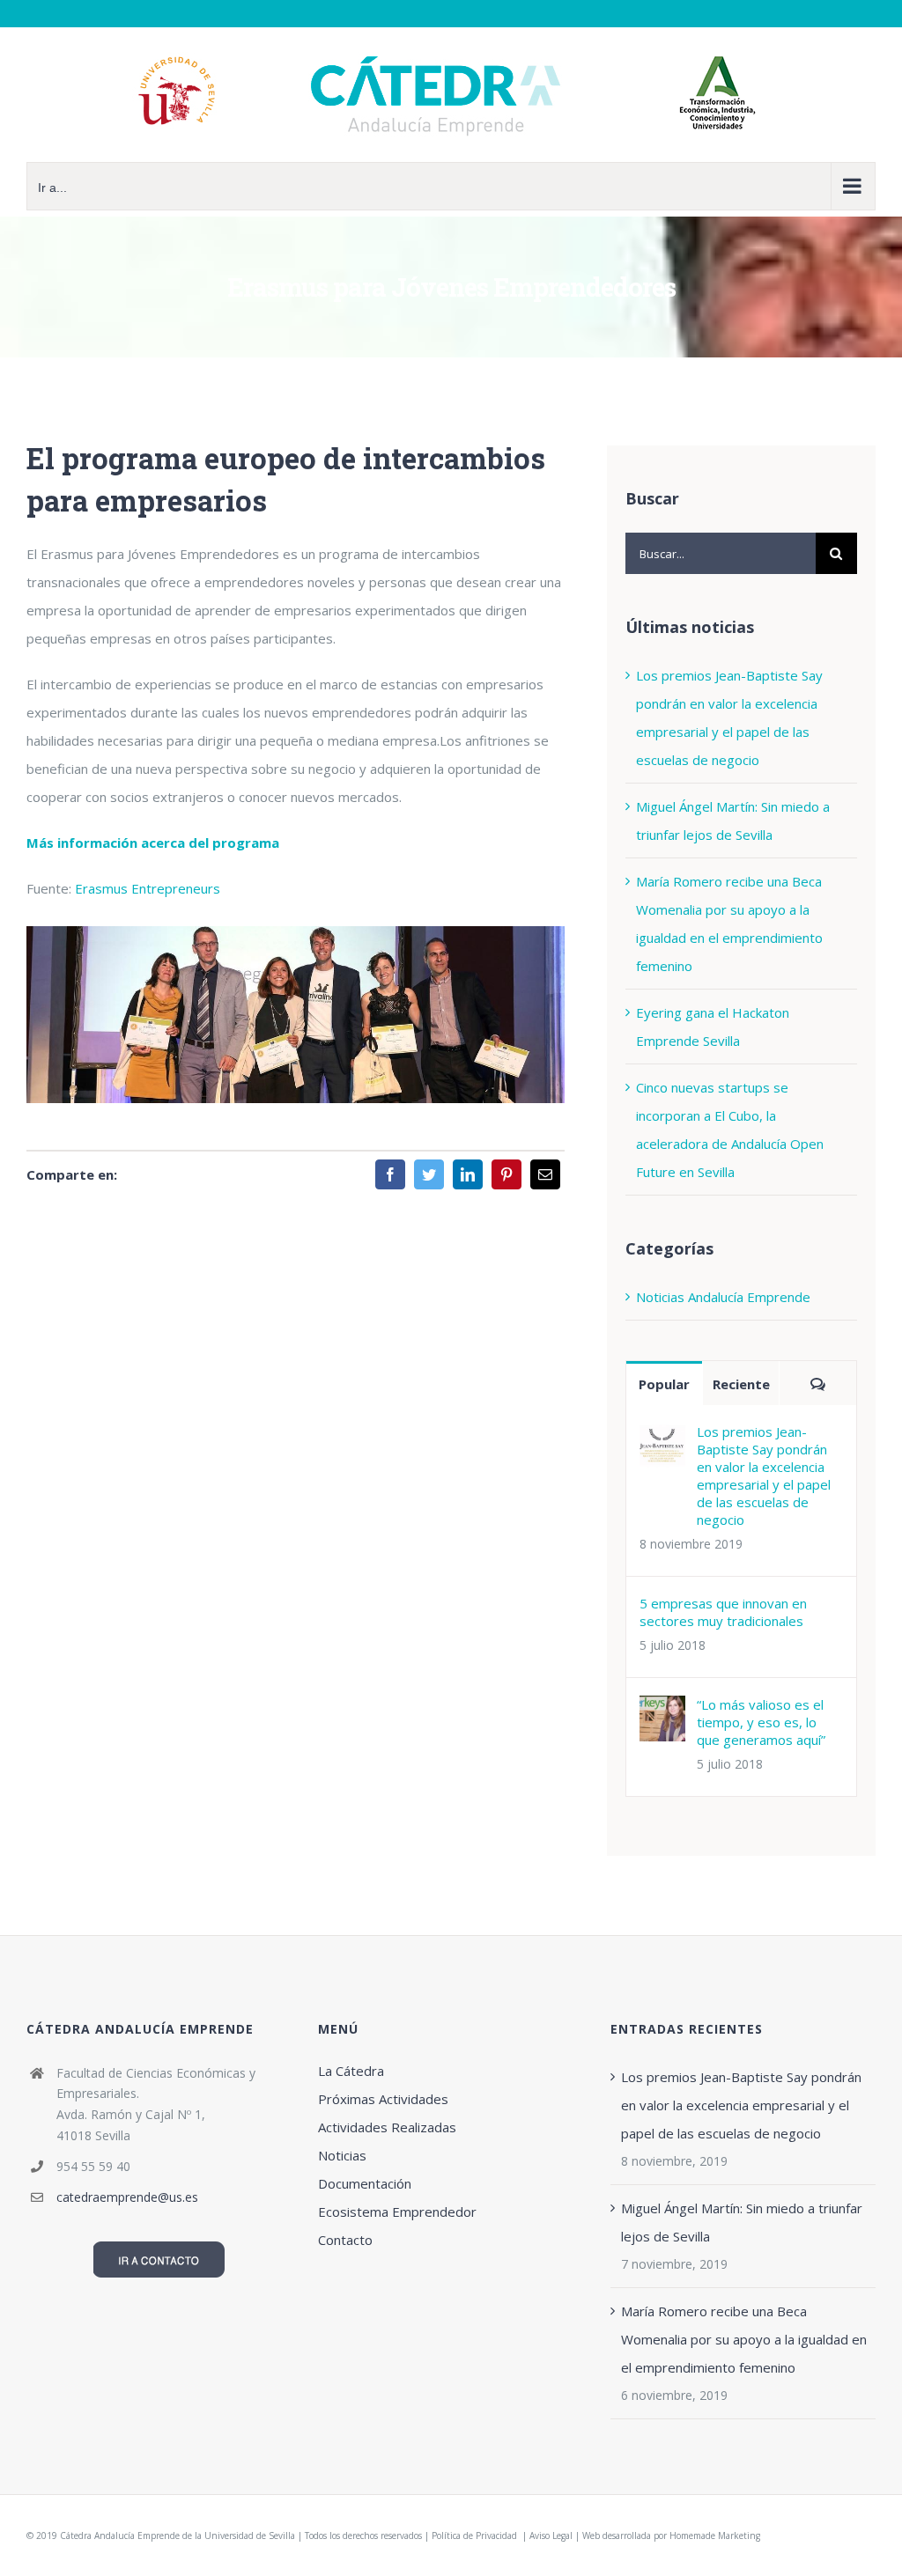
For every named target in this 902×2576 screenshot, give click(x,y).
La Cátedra (351, 2071)
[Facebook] (390, 1174)
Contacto (345, 2240)
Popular (664, 1384)
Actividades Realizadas (387, 2127)
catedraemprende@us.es (127, 2197)
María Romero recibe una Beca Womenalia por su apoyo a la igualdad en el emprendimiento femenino (744, 2339)
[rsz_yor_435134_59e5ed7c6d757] (296, 932)
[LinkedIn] (468, 1174)
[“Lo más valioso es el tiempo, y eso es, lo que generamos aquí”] (662, 1710)
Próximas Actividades (383, 2099)
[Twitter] (429, 1174)
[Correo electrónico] (545, 1174)
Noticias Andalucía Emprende (723, 1297)
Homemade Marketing (715, 2536)
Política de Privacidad (476, 2536)
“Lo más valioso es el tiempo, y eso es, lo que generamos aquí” (761, 1722)
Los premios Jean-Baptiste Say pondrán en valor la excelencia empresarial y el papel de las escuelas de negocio (764, 1476)
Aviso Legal (551, 2536)
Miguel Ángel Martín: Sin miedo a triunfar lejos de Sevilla (742, 2222)
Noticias (342, 2155)
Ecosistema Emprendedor (397, 2212)
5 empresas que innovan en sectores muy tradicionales (723, 1612)
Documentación (365, 2183)
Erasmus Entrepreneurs (148, 888)
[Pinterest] (506, 1174)
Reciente (741, 1384)
